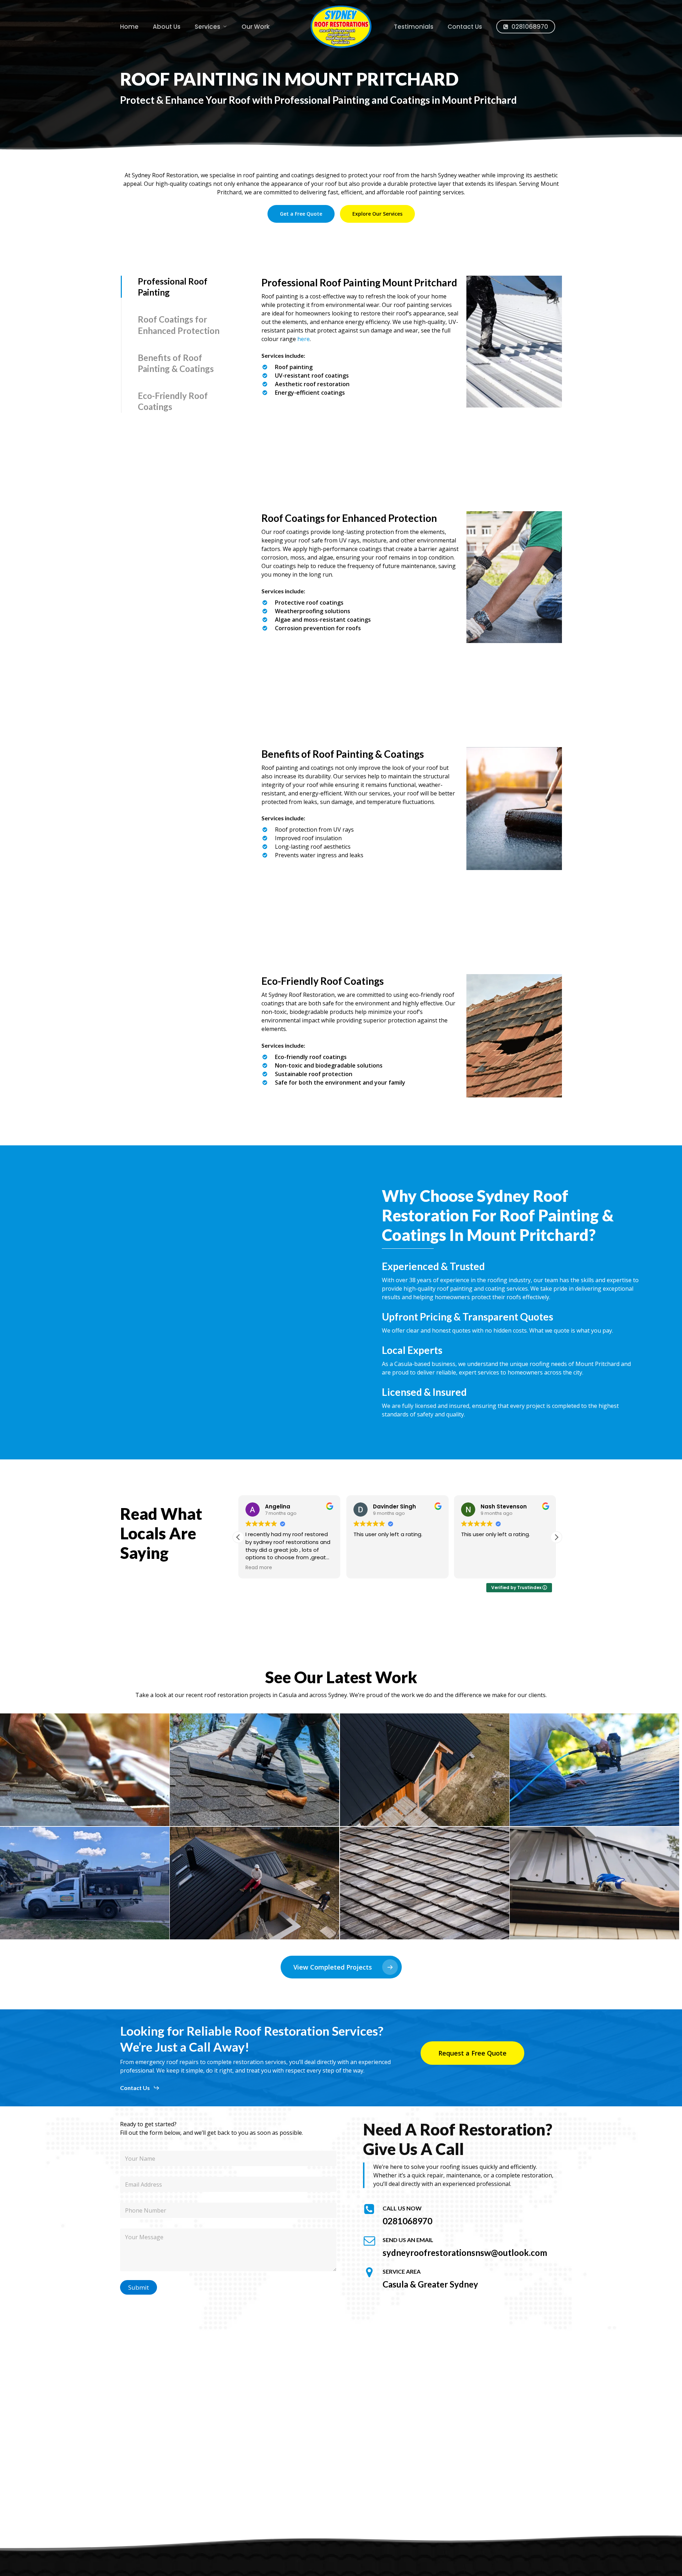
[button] (301, 214)
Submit (139, 2287)
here (304, 339)
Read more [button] (259, 1568)
